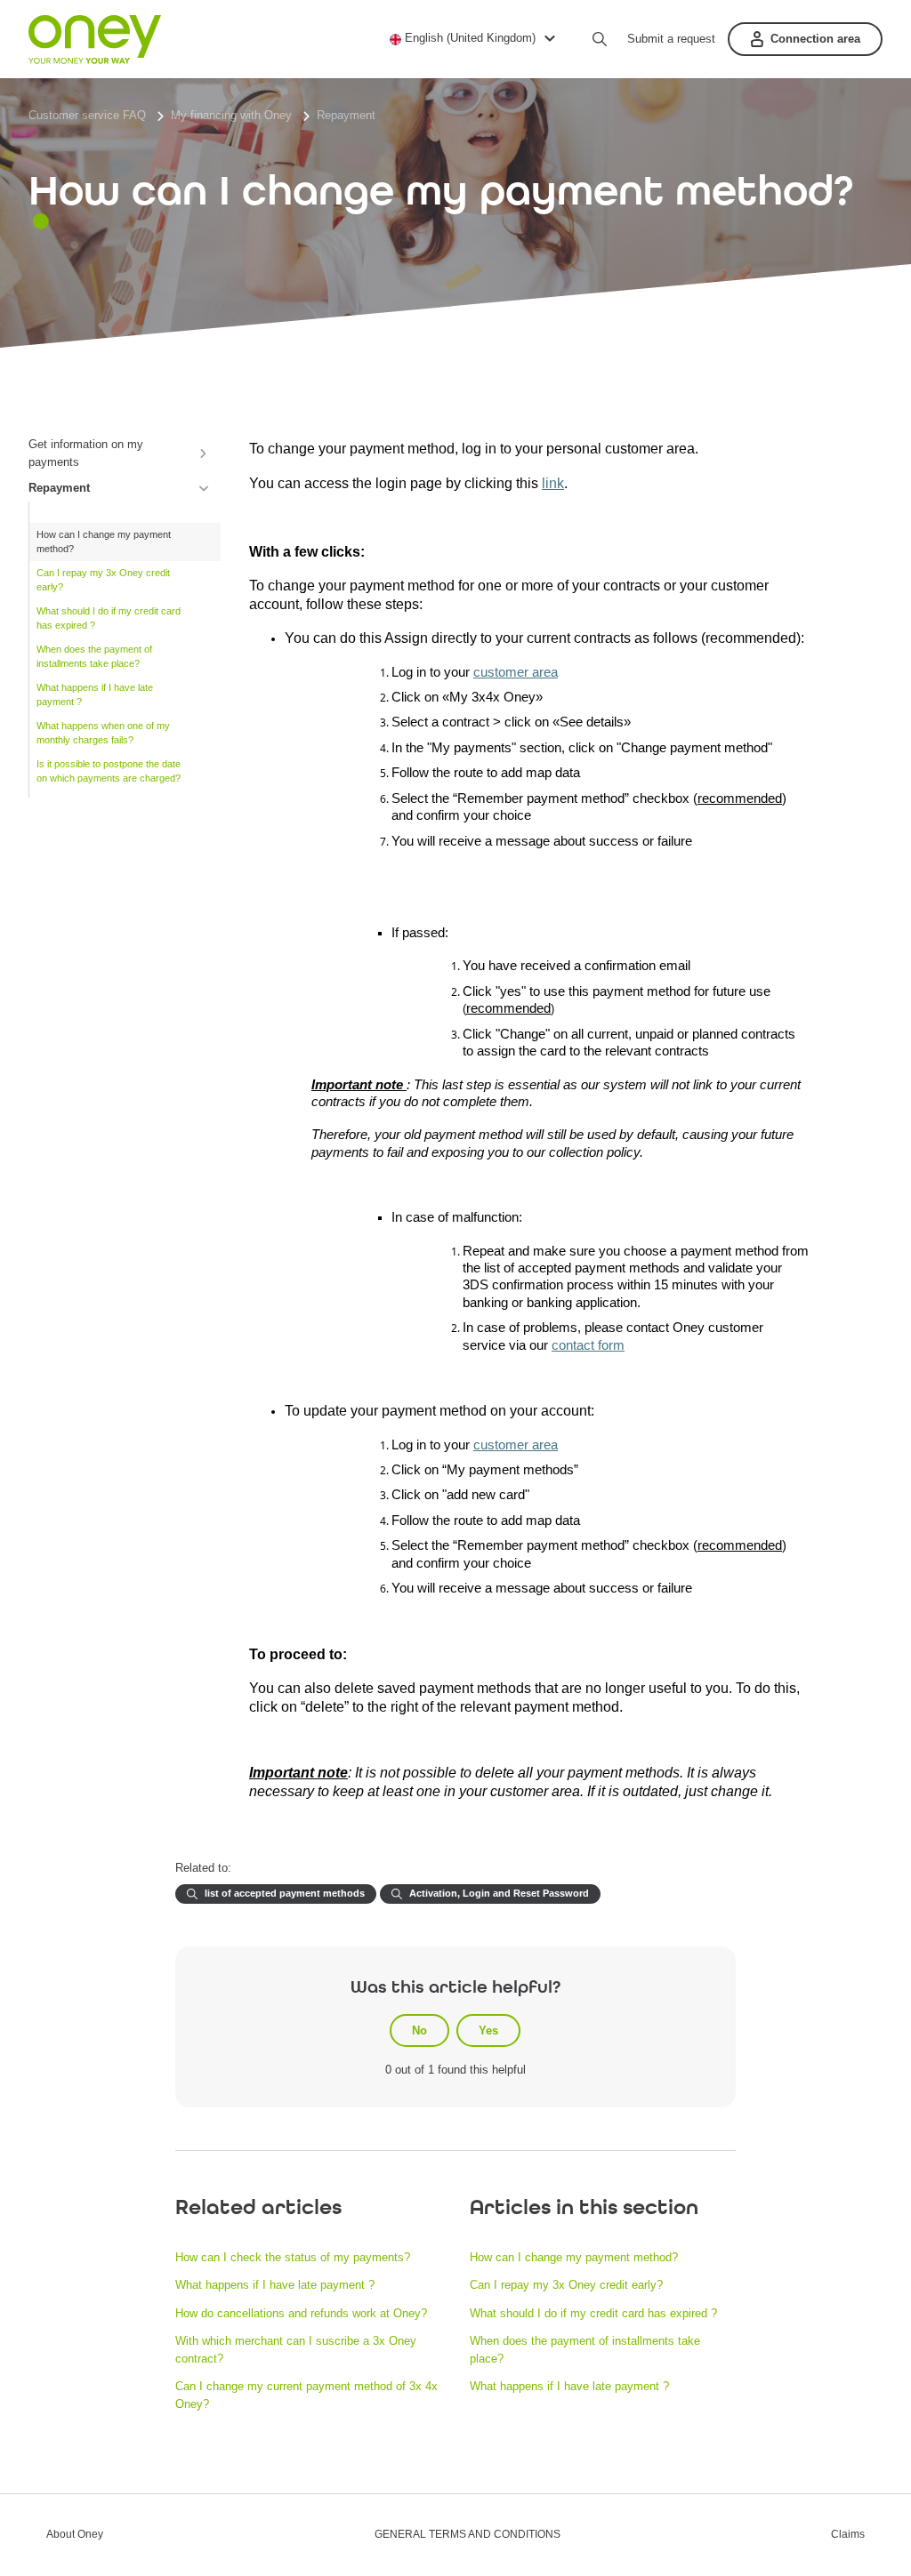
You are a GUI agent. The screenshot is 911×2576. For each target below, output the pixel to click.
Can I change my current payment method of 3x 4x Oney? (306, 2395)
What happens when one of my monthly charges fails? (103, 733)
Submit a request (671, 39)
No (419, 2030)
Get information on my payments (86, 453)
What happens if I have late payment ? (95, 695)
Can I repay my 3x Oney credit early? (103, 580)
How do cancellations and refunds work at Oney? (301, 2313)
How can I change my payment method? (104, 542)
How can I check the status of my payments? (293, 2257)
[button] (475, 38)
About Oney (75, 2535)
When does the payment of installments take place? (94, 657)
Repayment (346, 115)
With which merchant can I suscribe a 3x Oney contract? (296, 2350)
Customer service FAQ (87, 115)
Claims (848, 2535)
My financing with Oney (231, 115)
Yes (488, 2030)
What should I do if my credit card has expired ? (109, 618)
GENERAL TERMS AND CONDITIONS (468, 2535)
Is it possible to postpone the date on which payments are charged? (109, 771)
